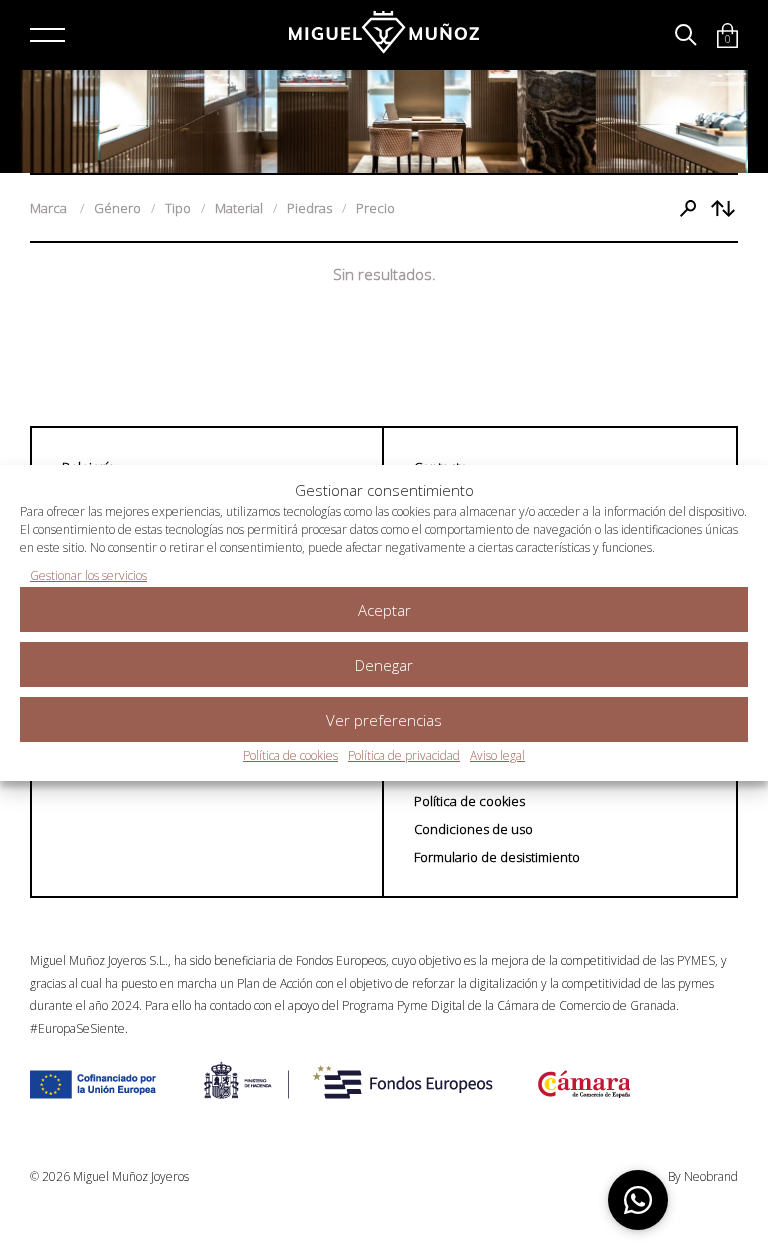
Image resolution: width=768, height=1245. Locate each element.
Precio (375, 208)
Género (117, 208)
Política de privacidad (404, 755)
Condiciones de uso (473, 829)
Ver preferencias (384, 720)
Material (239, 208)
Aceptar (384, 610)
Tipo (178, 208)
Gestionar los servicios (88, 575)
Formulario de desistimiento (497, 857)
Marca (50, 208)
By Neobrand (703, 1177)
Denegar (384, 665)
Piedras (309, 208)
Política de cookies (290, 755)
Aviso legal (497, 755)
